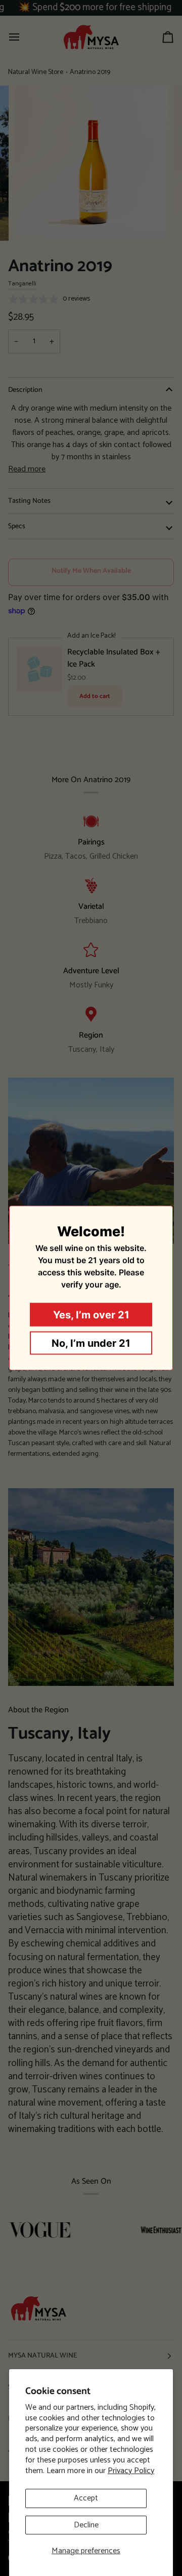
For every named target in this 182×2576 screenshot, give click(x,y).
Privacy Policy (131, 2471)
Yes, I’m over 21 (91, 1315)
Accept (86, 2498)
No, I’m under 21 (91, 1343)
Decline (86, 2525)
